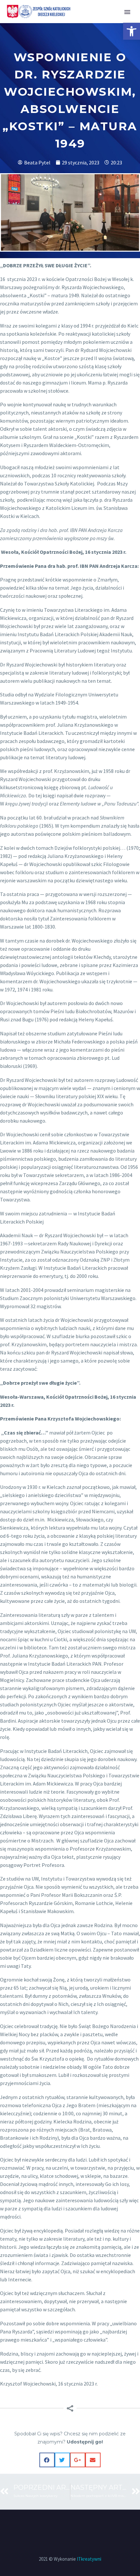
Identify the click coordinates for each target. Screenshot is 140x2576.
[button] (132, 31)
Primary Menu (127, 12)
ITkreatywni (89, 2559)
